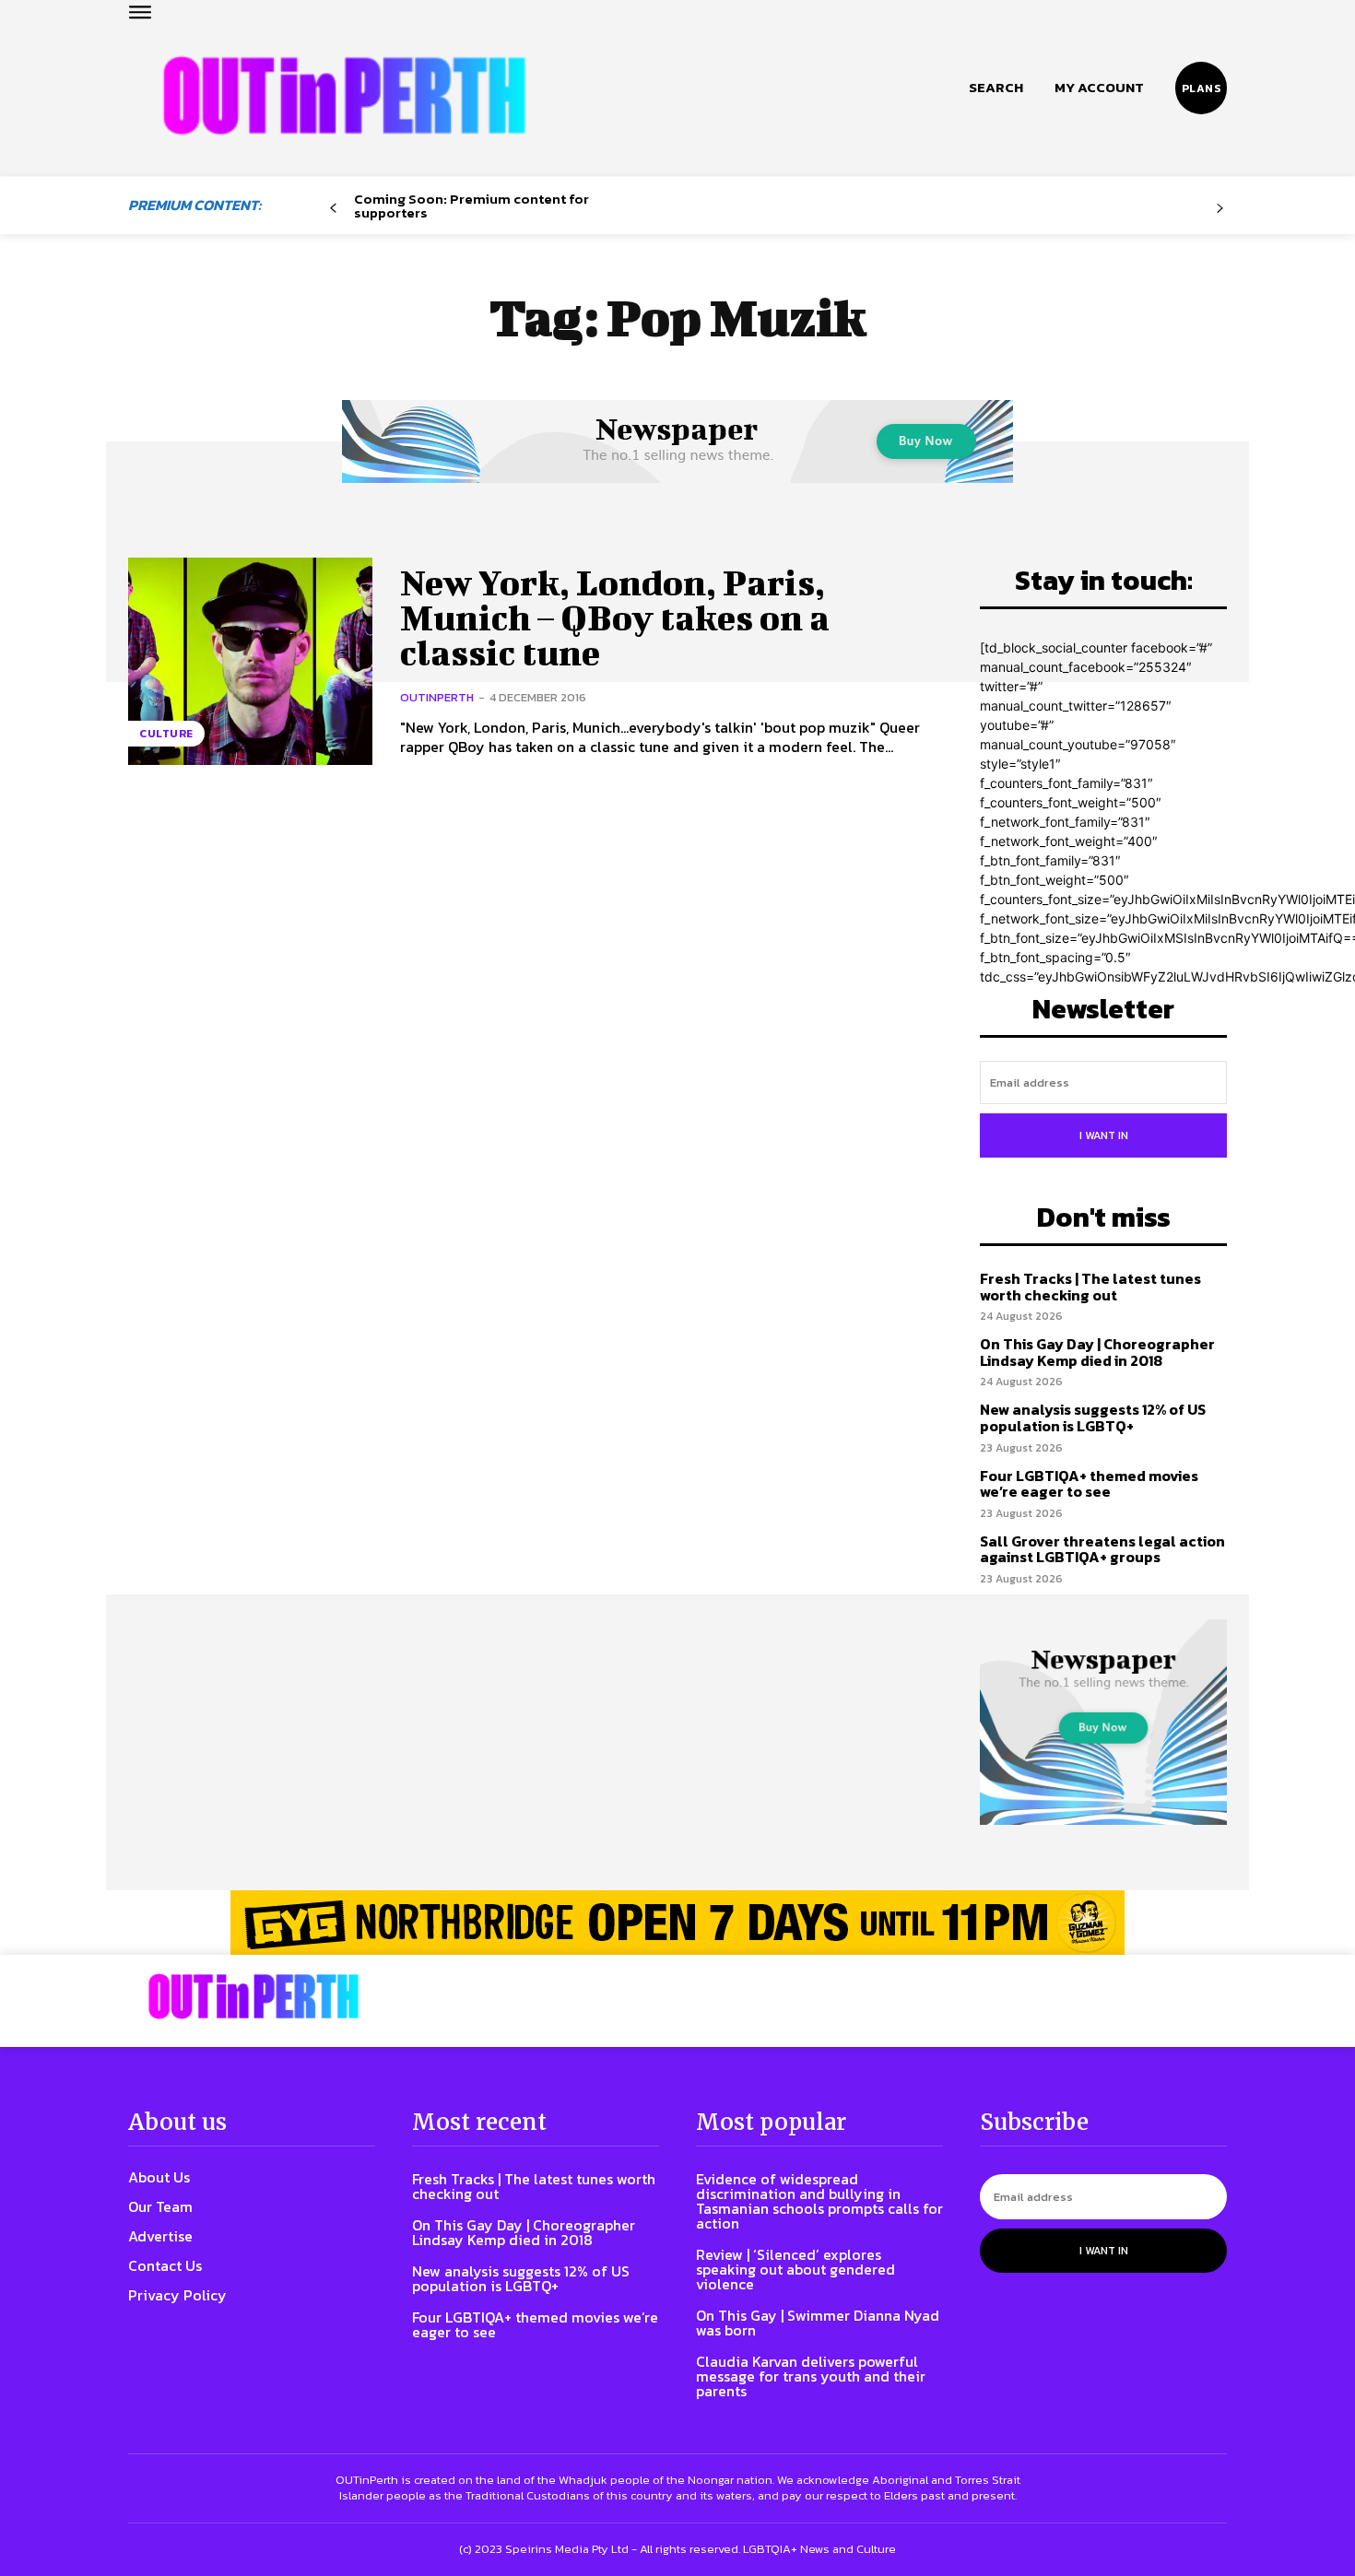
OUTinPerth (437, 697)
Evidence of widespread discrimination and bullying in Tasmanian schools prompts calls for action (819, 2201)
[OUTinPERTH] (344, 95)
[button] (996, 88)
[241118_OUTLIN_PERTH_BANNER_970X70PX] (677, 1923)
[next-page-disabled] (1220, 209)
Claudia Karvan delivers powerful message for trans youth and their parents (811, 2376)
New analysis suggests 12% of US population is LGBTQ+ (1093, 1417)
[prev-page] (333, 209)
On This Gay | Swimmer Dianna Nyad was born (818, 2323)
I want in (1104, 1135)
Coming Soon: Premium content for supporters (471, 206)
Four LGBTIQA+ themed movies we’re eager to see (1089, 1484)
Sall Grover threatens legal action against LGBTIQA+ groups (1102, 1549)
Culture (166, 734)
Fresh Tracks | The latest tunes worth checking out (1090, 1287)
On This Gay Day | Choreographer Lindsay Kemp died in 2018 (1097, 1352)
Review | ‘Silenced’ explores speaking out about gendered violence (795, 2269)
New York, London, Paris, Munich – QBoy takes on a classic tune (615, 618)
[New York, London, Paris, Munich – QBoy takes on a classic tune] (250, 661)
